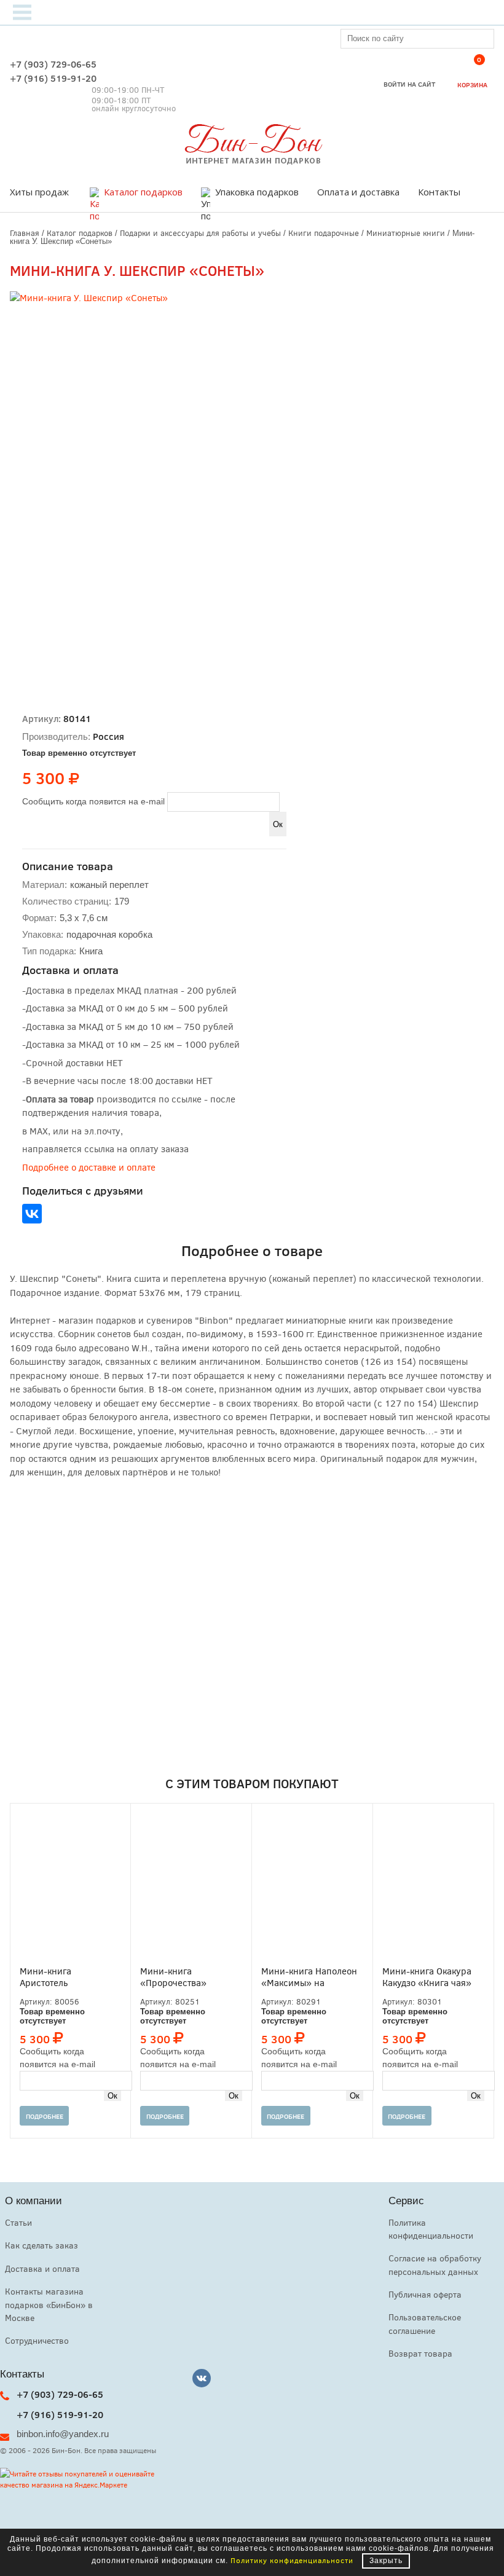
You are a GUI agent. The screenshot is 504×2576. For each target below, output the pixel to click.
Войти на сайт (409, 84)
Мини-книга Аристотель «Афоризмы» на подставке (54, 1977)
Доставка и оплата (42, 2268)
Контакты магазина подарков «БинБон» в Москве (49, 2304)
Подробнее (45, 2116)
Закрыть (386, 2561)
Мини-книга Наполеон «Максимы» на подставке (309, 1977)
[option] (167, 448)
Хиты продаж (39, 192)
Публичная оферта (425, 2294)
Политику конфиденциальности (292, 2560)
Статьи (18, 2222)
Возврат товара (420, 2353)
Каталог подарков (143, 192)
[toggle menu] (22, 12)
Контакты (439, 192)
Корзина (472, 74)
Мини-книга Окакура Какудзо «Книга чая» (427, 1977)
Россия (108, 736)
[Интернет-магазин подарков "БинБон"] (252, 161)
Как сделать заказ (41, 2245)
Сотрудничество (37, 2340)
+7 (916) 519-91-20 (53, 78)
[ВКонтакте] (32, 1214)
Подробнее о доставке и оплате (89, 1167)
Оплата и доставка (358, 192)
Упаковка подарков (257, 192)
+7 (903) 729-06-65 (53, 64)
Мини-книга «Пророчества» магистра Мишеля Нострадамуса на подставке (179, 1977)
